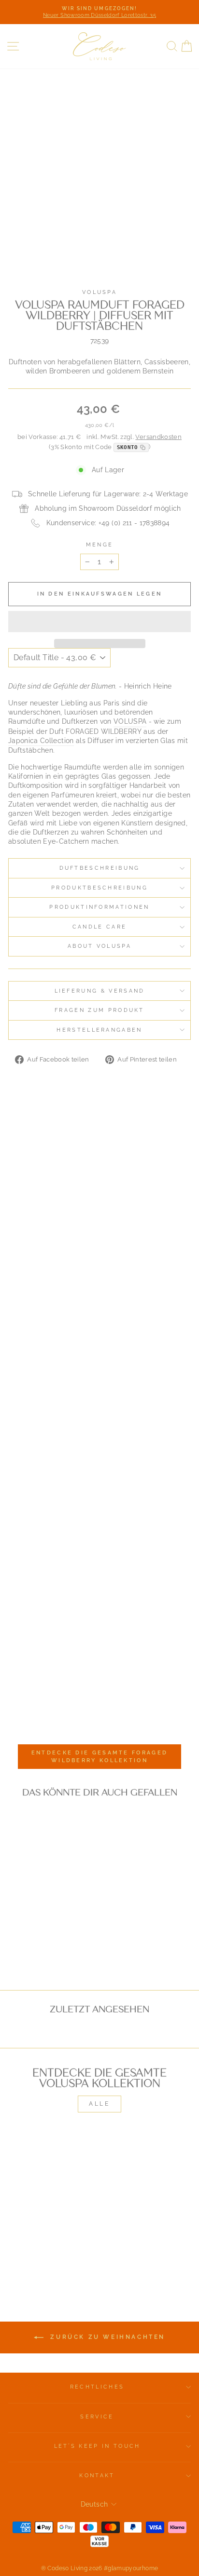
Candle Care (99, 927)
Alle (99, 2104)
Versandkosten (158, 437)
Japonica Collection (41, 741)
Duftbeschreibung (100, 868)
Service (97, 2417)
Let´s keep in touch (97, 2446)
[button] (99, 622)
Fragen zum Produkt (99, 1010)
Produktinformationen (99, 907)
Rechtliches (97, 2387)
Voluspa (99, 292)
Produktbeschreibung (99, 888)
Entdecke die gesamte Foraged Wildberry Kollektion (99, 1757)
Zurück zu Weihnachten (106, 2337)
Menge (100, 545)
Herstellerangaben (99, 1030)
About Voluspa (99, 946)
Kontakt (97, 2476)
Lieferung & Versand (100, 991)
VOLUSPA (130, 721)
